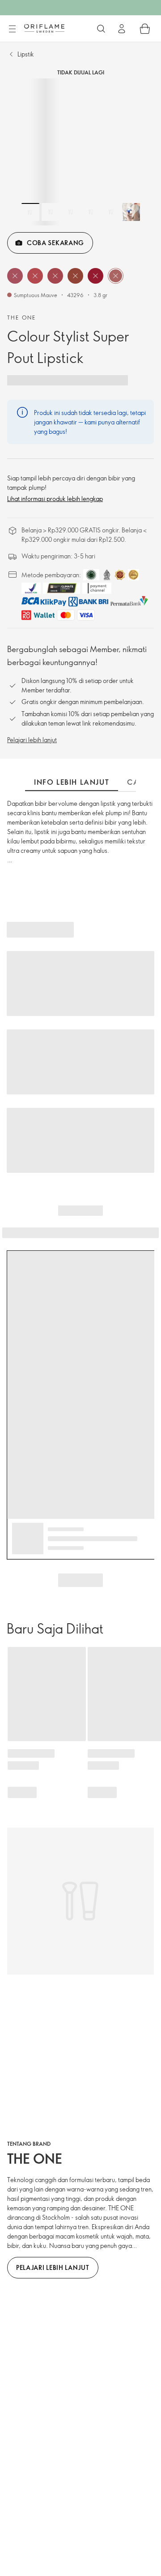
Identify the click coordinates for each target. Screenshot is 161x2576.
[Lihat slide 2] (51, 212)
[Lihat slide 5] (111, 212)
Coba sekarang (55, 243)
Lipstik (26, 54)
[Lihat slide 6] (131, 212)
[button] (15, 276)
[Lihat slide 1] (30, 212)
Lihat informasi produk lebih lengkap (55, 499)
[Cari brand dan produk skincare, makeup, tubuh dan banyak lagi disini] (101, 29)
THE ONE (22, 317)
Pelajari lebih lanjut (32, 740)
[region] (80, 152)
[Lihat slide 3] (71, 212)
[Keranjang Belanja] (145, 29)
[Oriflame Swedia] (44, 28)
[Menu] (12, 29)
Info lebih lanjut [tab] (72, 782)
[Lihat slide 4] (91, 212)
